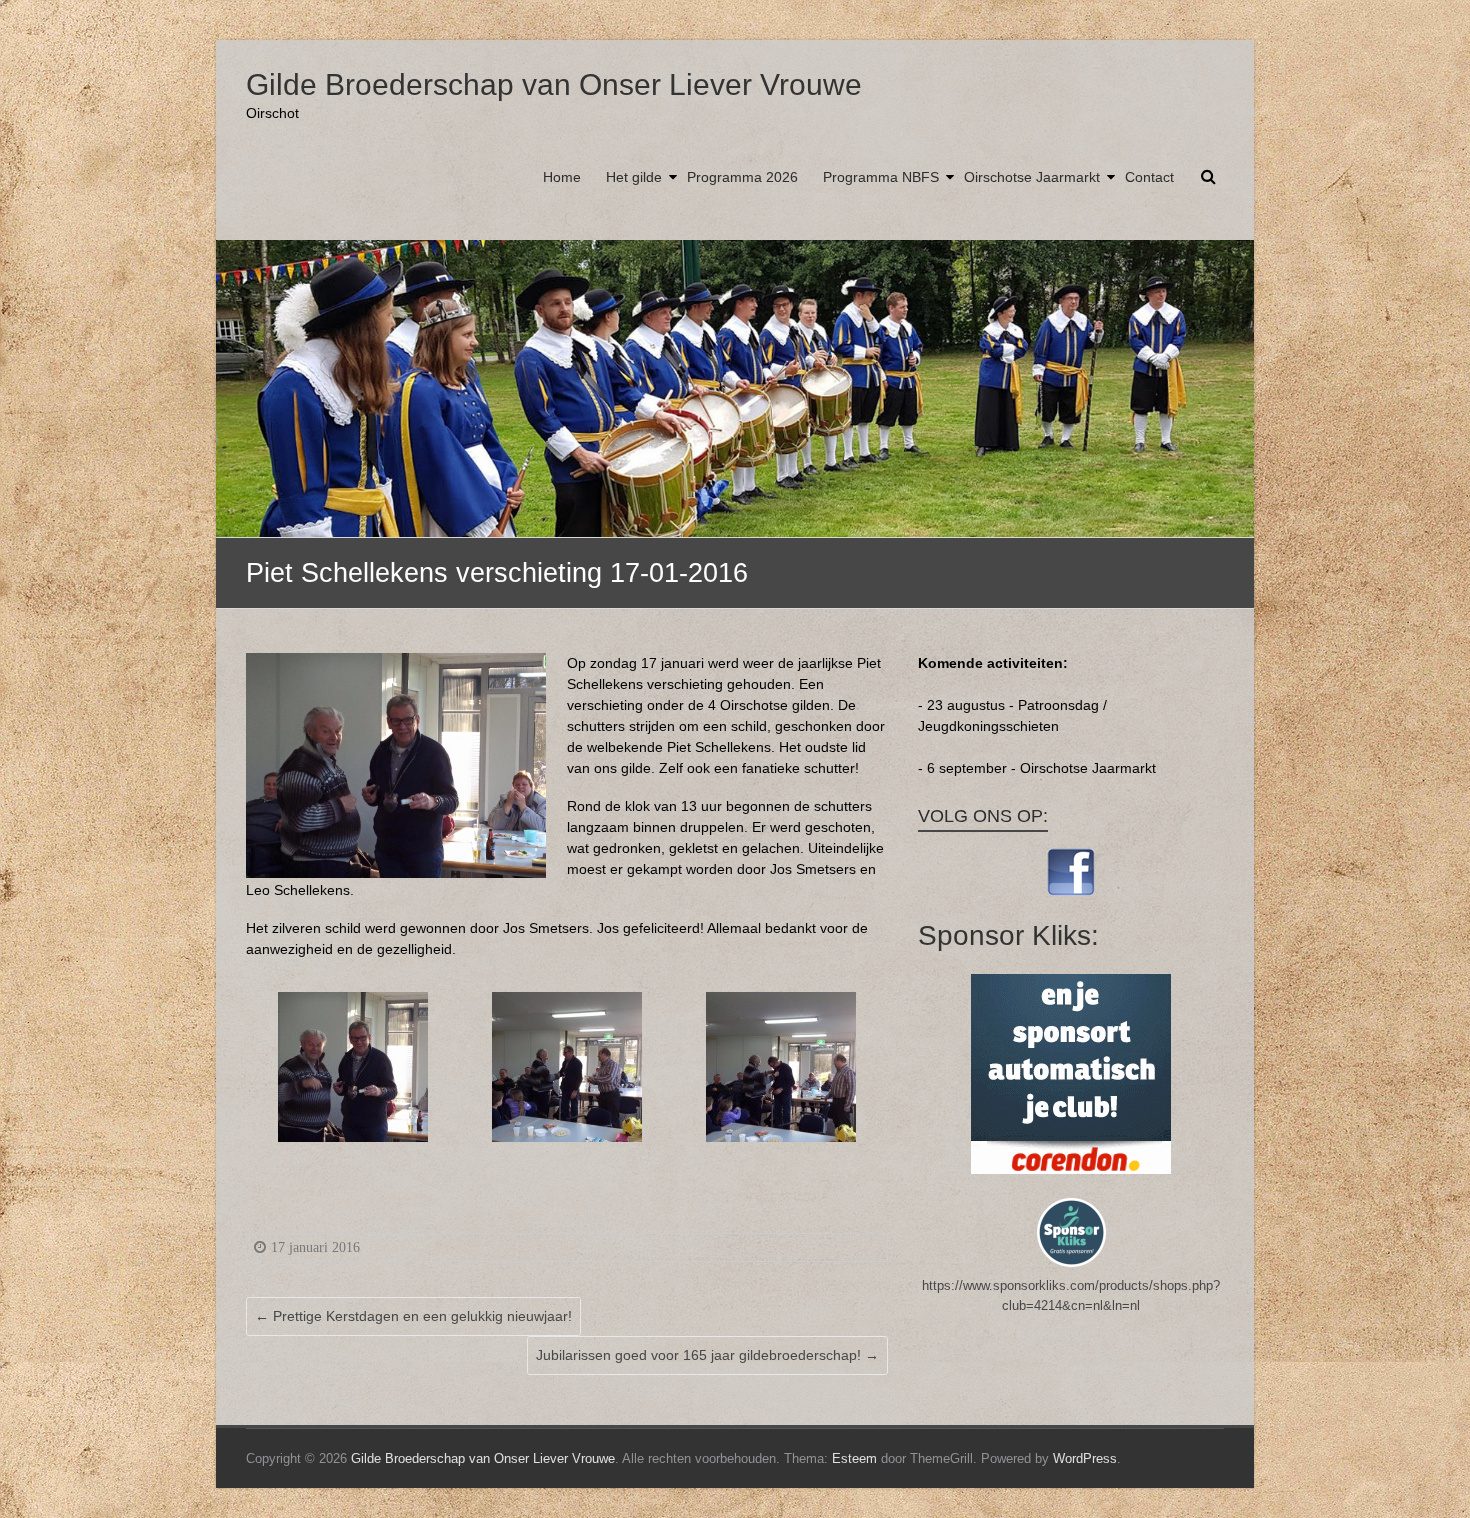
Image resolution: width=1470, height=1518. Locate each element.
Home (562, 177)
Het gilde (634, 177)
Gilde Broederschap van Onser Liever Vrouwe (554, 84)
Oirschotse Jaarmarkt (1032, 177)
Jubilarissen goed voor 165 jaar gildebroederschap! (707, 1355)
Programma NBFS (881, 177)
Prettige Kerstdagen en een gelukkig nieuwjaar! (413, 1316)
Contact (1149, 177)
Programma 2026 (742, 177)
